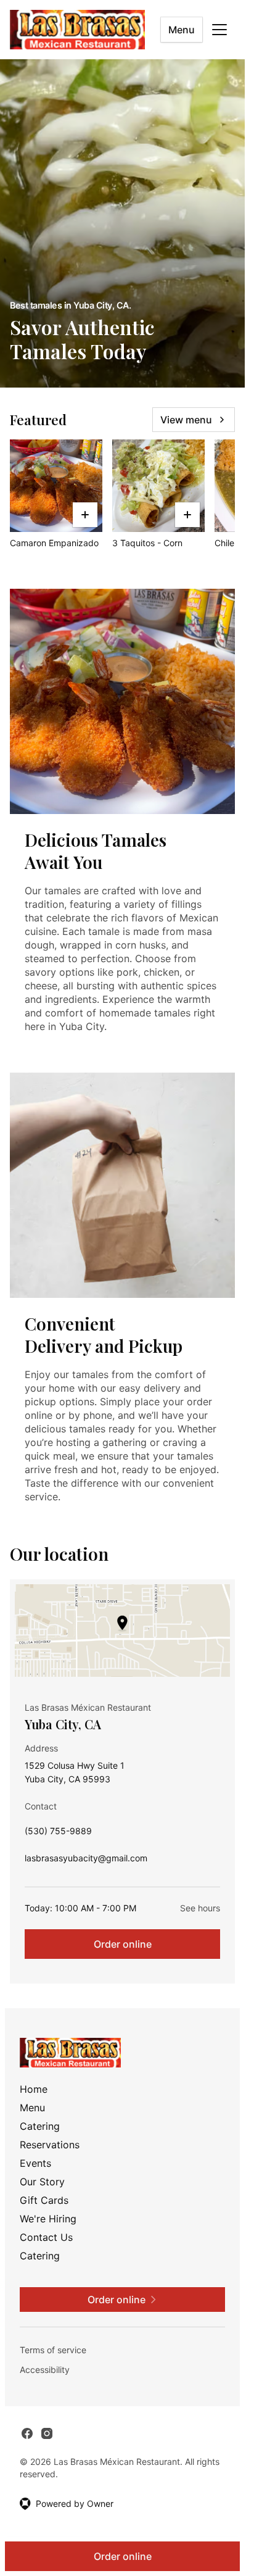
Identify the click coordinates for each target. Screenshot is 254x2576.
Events (35, 2163)
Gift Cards (44, 2200)
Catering (40, 2126)
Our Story (42, 2182)
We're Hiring (48, 2219)
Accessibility (45, 2370)
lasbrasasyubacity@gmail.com (86, 1861)
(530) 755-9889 (58, 1834)
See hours (200, 1908)
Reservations (50, 2145)
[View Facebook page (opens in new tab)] (27, 2433)
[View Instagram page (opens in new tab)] (47, 2433)
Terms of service (53, 2350)
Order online (123, 1944)
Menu (182, 30)
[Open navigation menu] (219, 30)
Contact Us (46, 2237)
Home (34, 2089)
